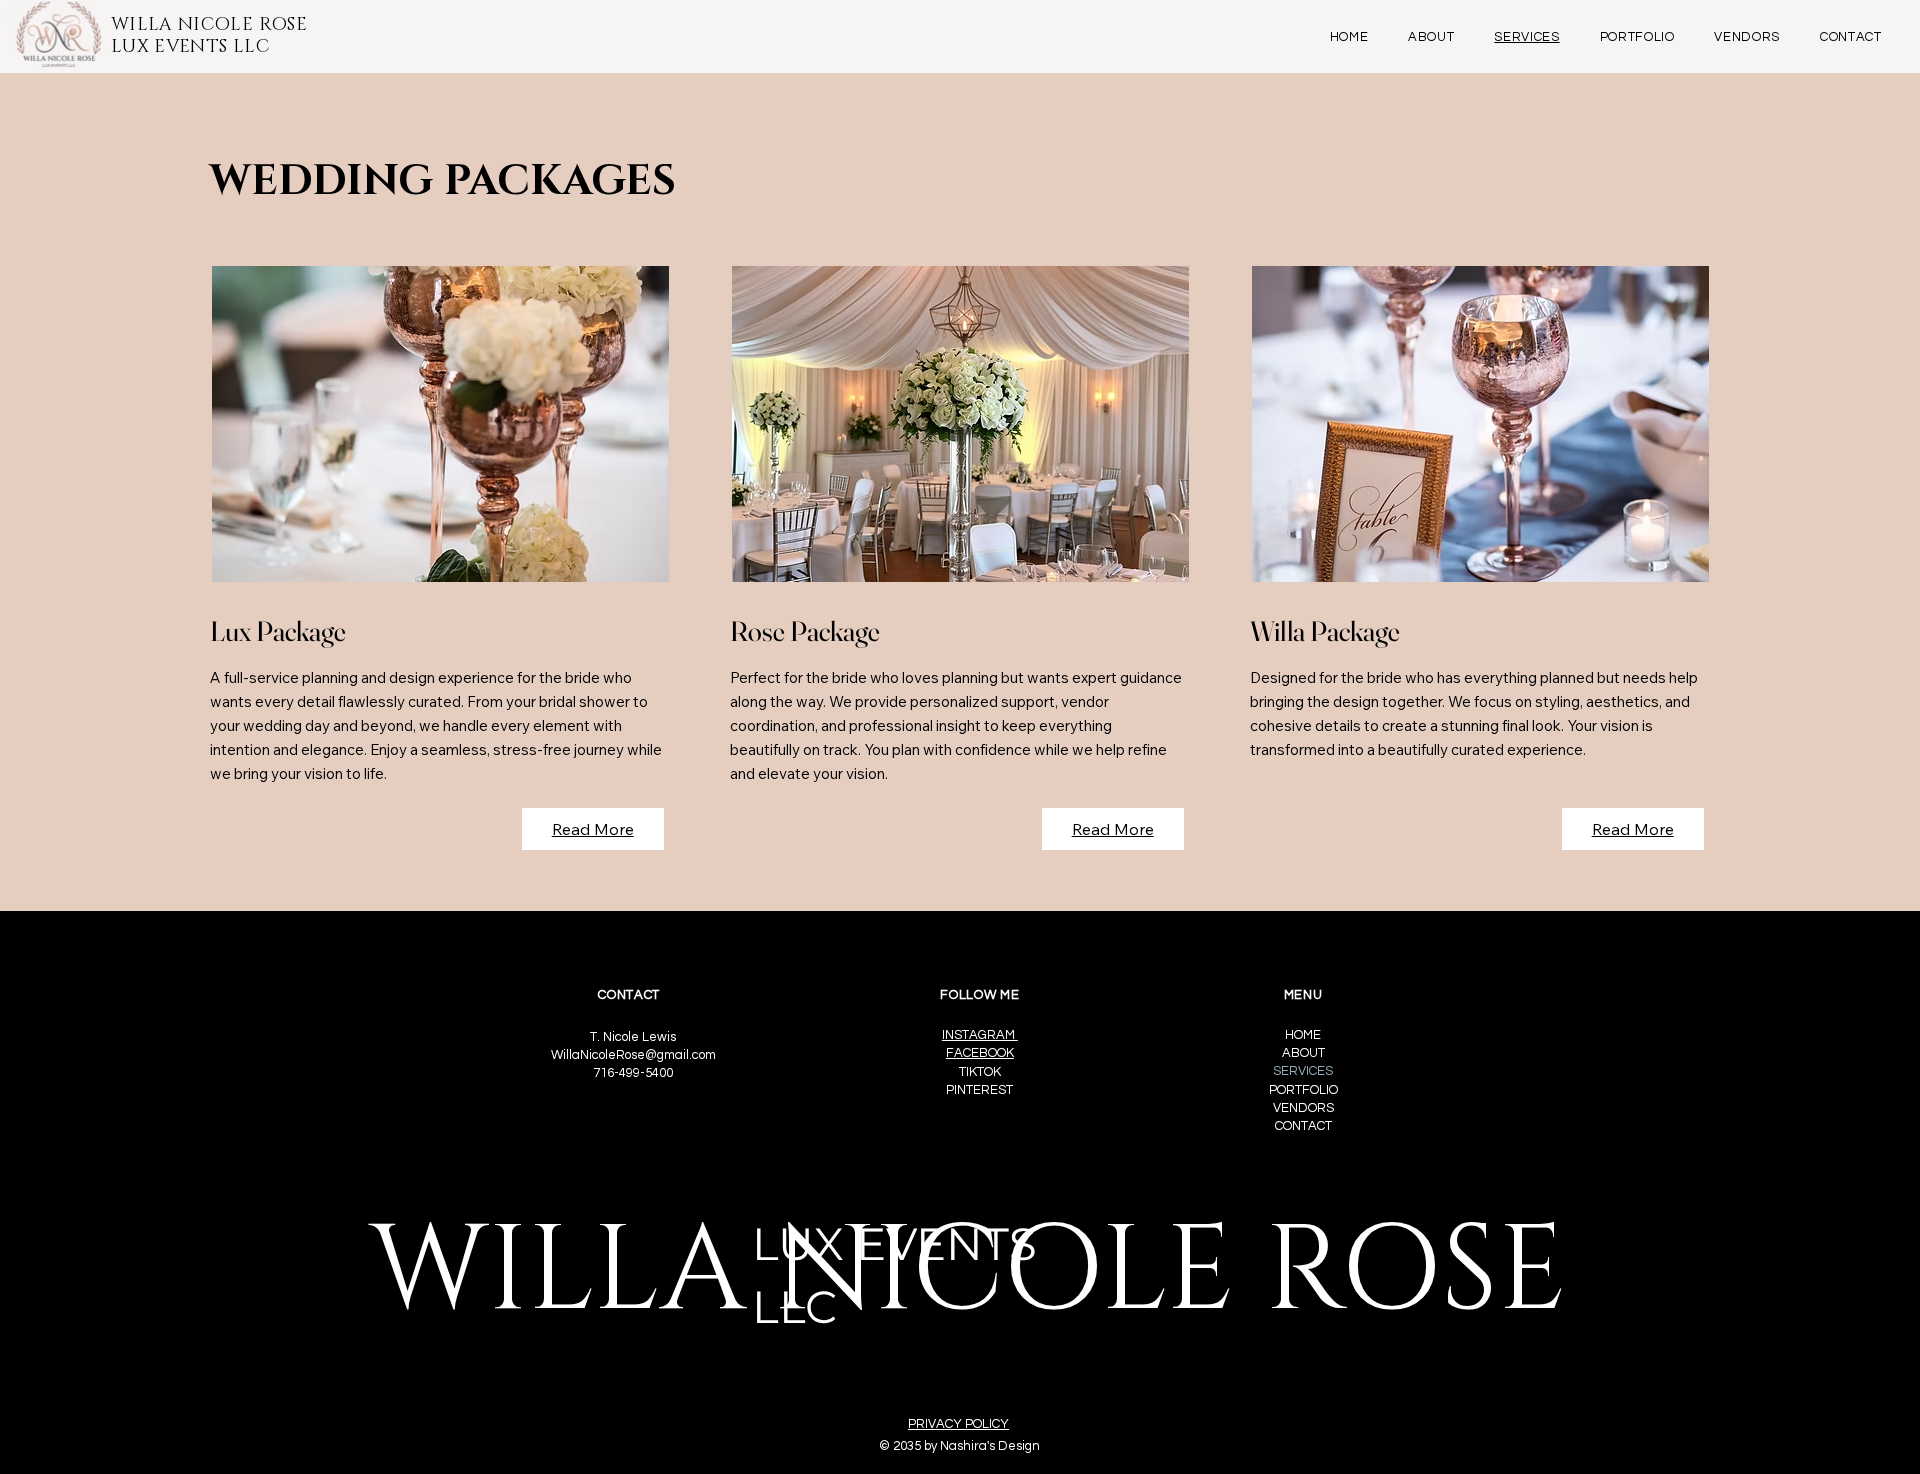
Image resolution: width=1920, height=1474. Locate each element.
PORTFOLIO (1303, 1090)
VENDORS (1303, 1108)
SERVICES (1303, 1071)
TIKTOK (980, 1072)
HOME (1303, 1035)
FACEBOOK (980, 1053)
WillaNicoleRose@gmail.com (633, 1055)
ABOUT (1303, 1053)
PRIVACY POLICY (958, 1424)
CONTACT (1303, 1126)
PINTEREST (979, 1090)
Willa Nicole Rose (209, 25)
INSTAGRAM (980, 1035)
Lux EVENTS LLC (190, 47)
